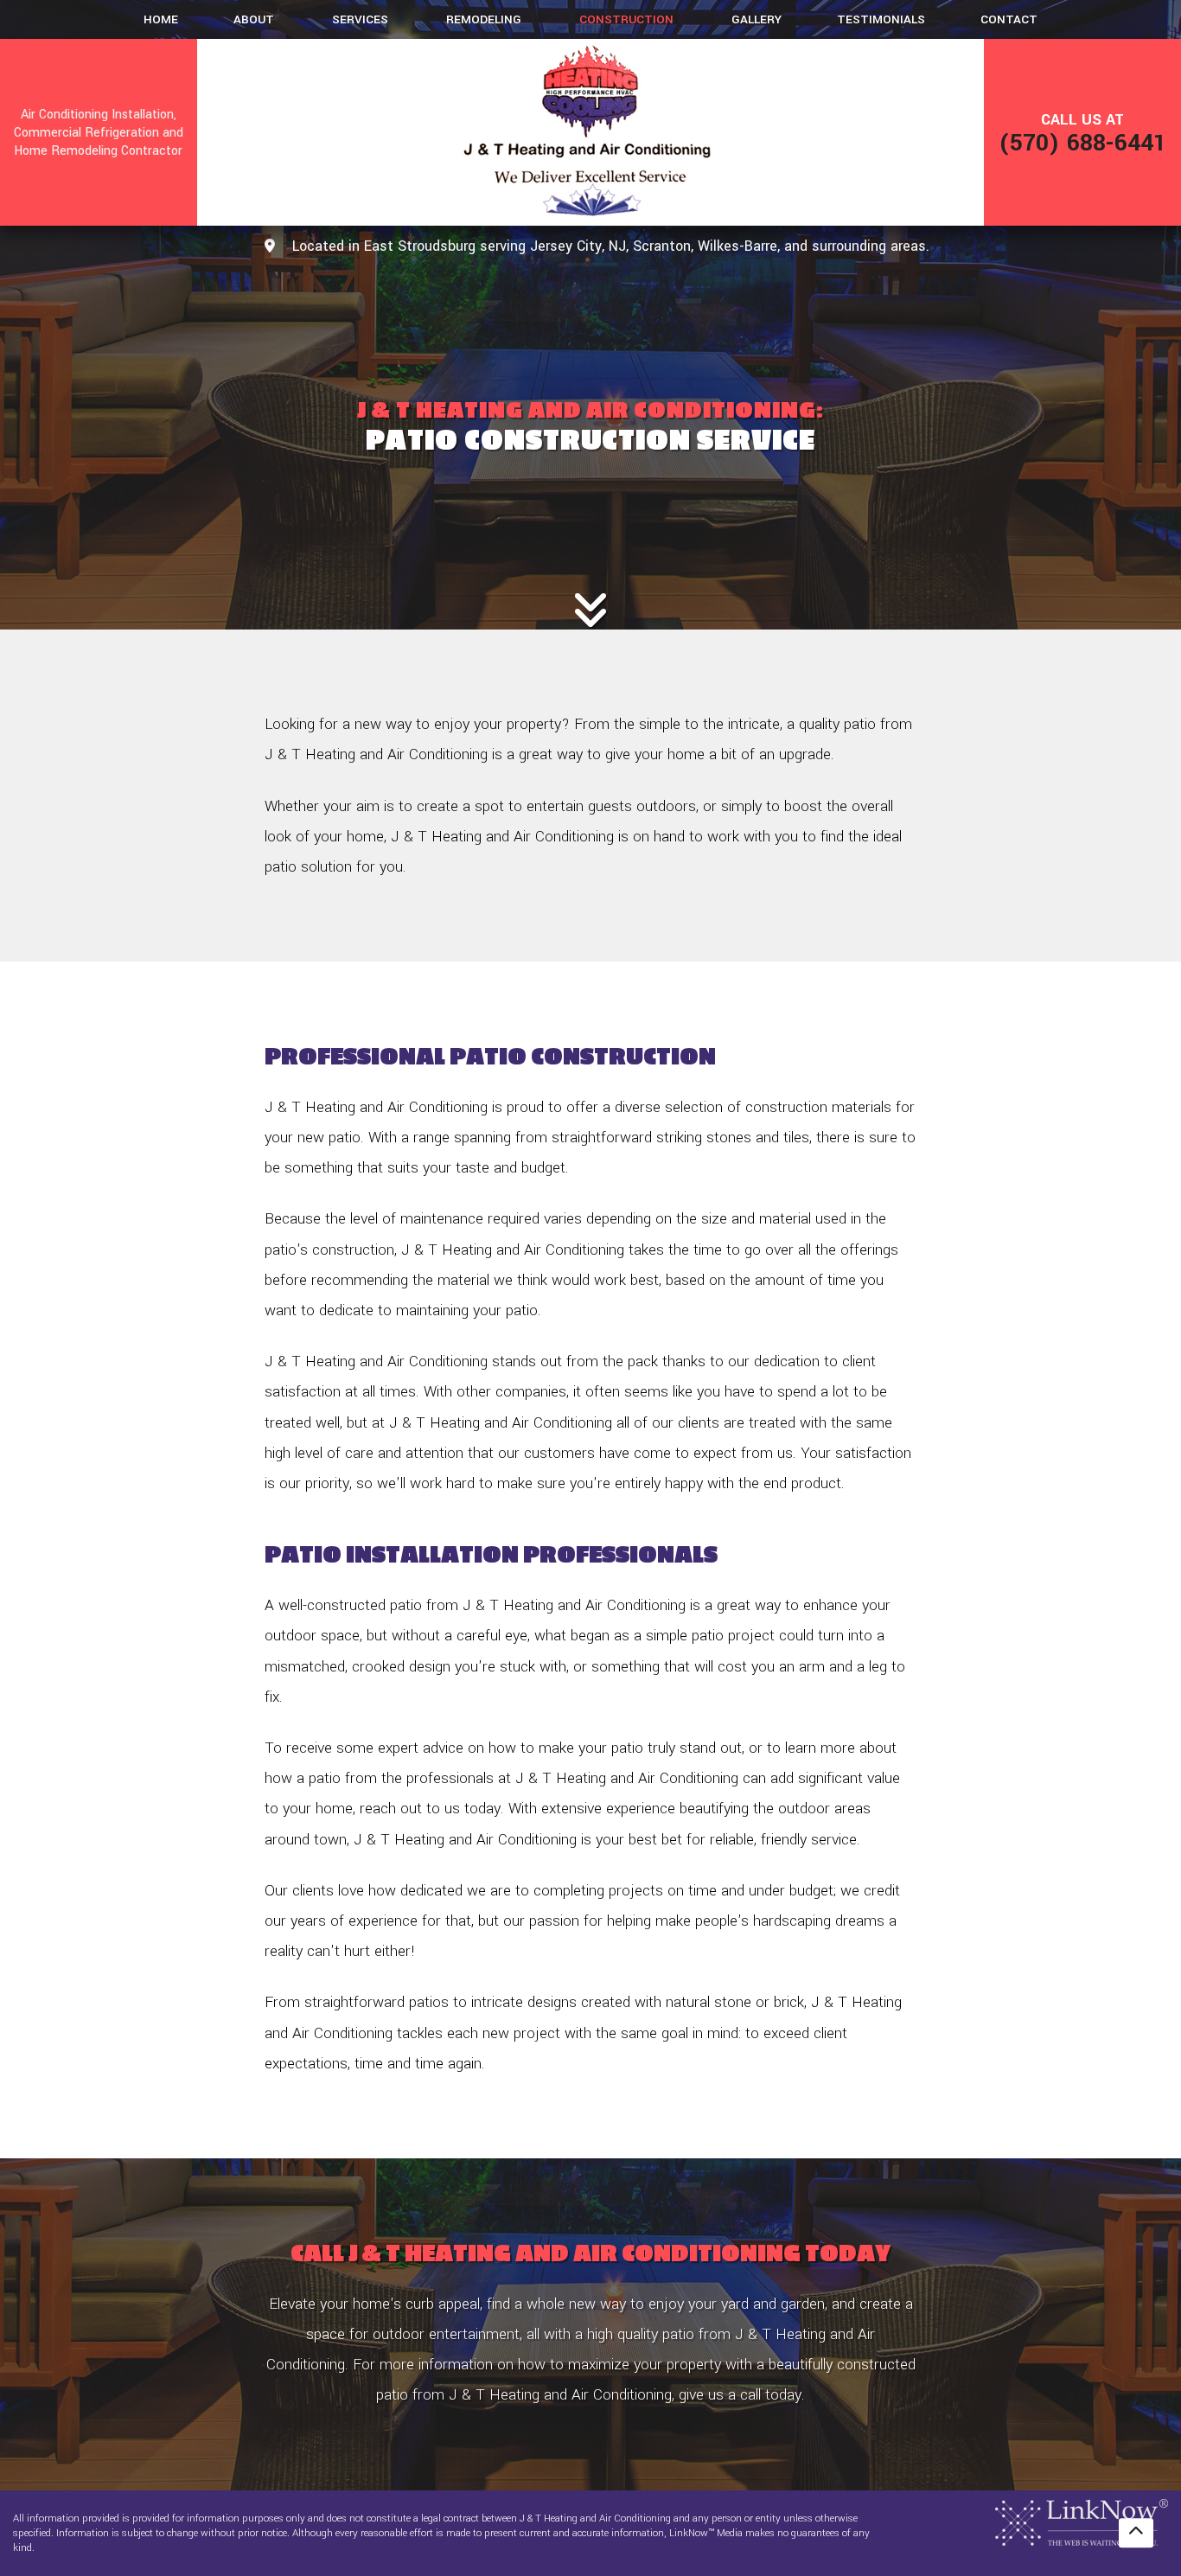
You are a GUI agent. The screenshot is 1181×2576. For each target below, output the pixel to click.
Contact (1009, 19)
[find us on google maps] (270, 247)
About (254, 19)
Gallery (756, 19)
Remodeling (484, 19)
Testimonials (881, 19)
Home (161, 19)
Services (360, 19)
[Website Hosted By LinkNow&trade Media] (1082, 2522)
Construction (626, 19)
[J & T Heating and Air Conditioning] (591, 132)
